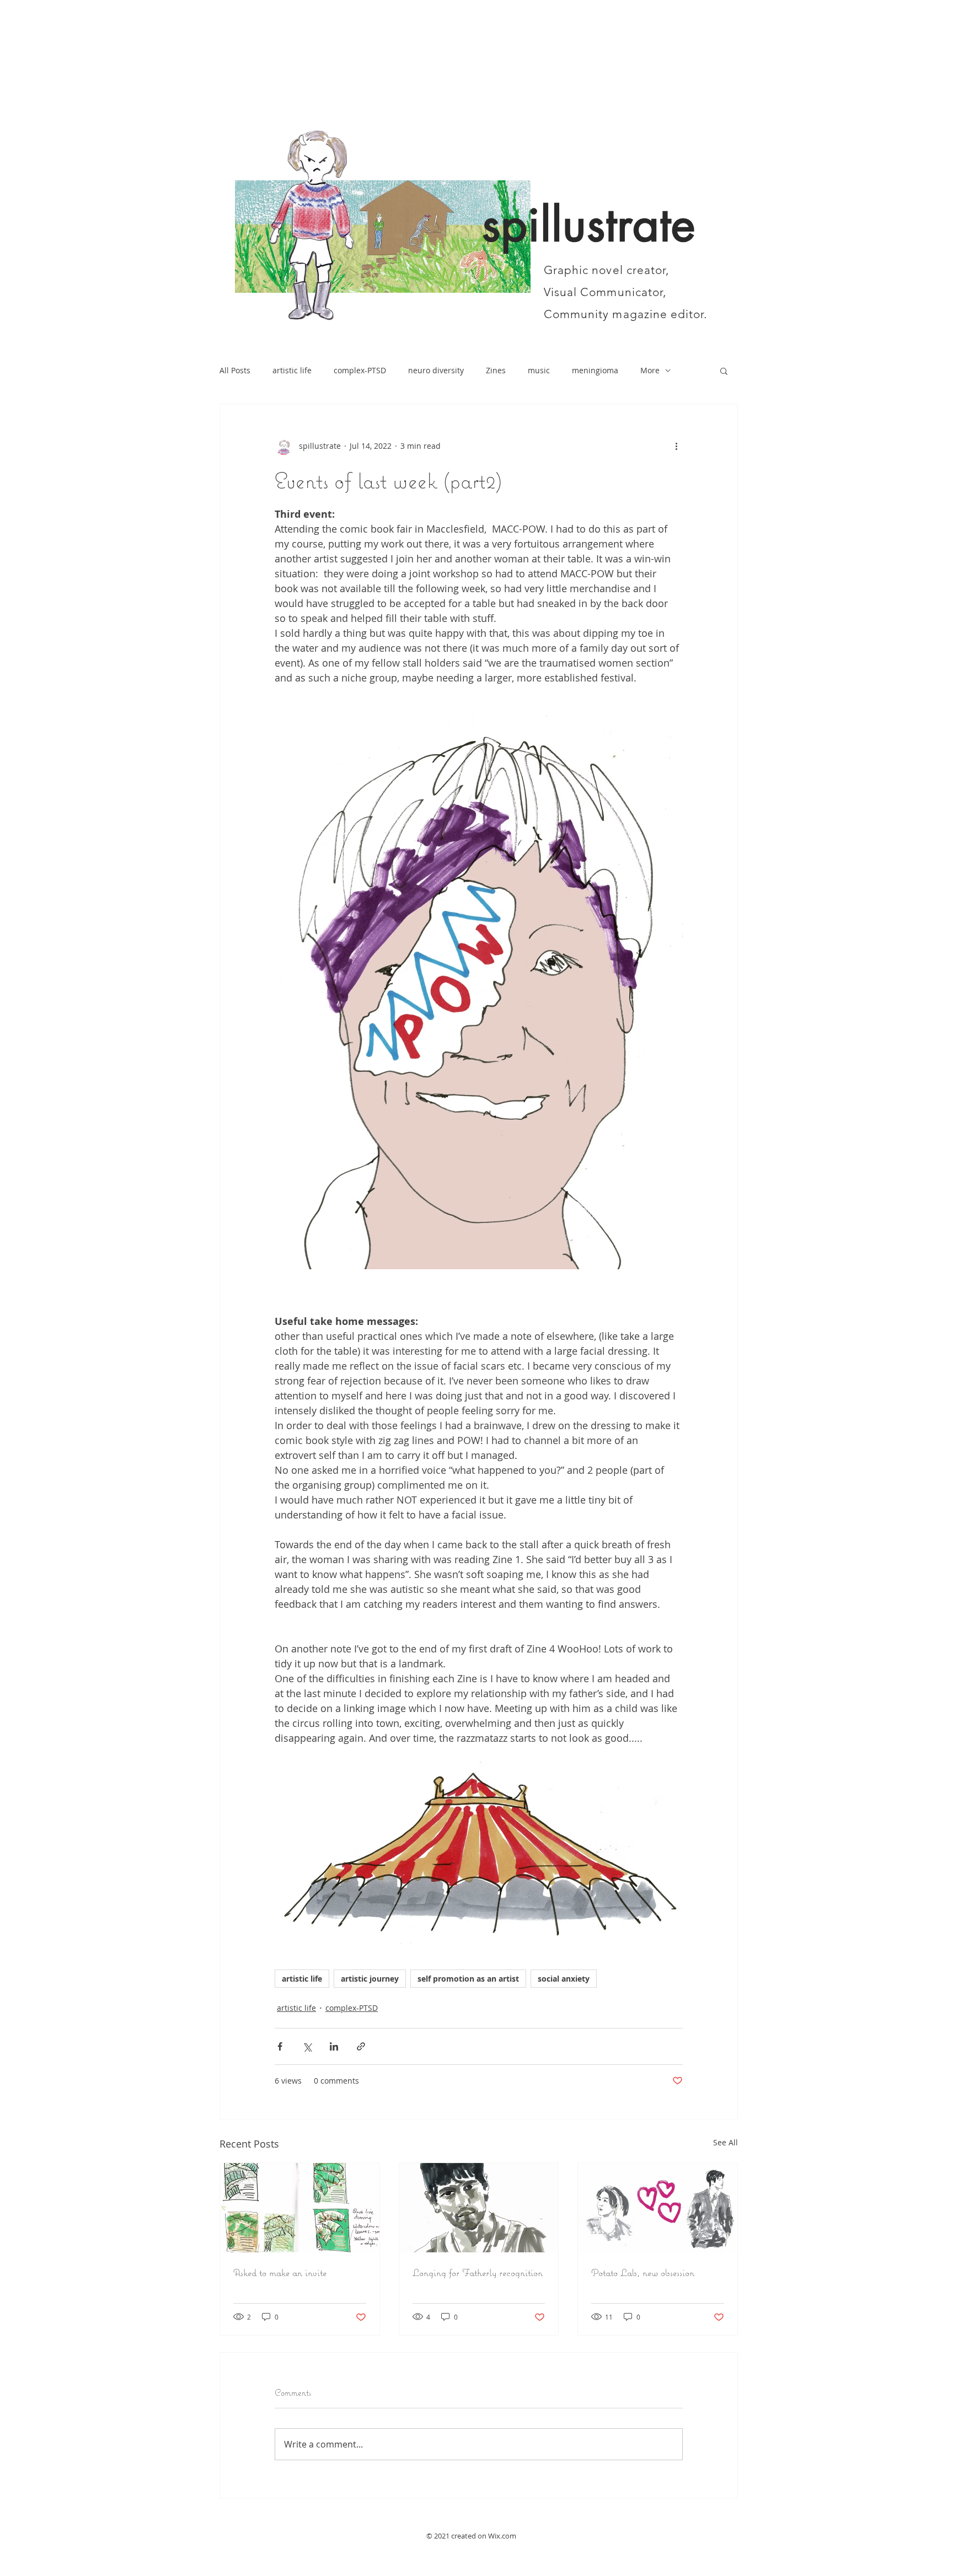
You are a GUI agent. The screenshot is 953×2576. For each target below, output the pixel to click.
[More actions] (676, 446)
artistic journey (370, 1979)
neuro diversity (436, 370)
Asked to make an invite (280, 2272)
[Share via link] (361, 2046)
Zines (496, 370)
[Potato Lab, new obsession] (658, 2208)
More (650, 370)
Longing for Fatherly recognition (478, 2272)
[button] (724, 371)
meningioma (595, 370)
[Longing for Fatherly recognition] (479, 2208)
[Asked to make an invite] (300, 2208)
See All (726, 2142)
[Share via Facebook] (280, 2046)
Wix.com (502, 2536)
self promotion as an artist (468, 1979)
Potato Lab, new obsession (643, 2272)
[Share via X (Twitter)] (307, 2046)
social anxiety (564, 1979)
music (539, 370)
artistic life (292, 370)
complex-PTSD (360, 370)
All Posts (235, 370)
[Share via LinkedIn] (334, 2046)
